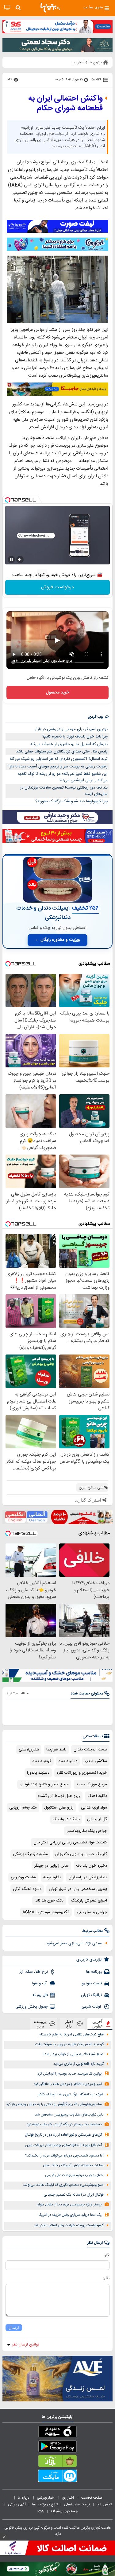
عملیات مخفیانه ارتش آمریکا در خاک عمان (73, 2166)
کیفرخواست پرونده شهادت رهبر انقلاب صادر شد (69, 2225)
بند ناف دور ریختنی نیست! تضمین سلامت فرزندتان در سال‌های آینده (64, 791)
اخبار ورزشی (46, 2498)
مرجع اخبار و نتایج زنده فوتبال (44, 1784)
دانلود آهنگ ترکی (27, 1889)
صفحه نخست (92, 2498)
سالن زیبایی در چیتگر (51, 1866)
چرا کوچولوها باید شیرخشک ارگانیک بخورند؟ (71, 801)
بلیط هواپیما (56, 1750)
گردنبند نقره (42, 1761)
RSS (41, 2511)
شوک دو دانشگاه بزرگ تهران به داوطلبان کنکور (71, 2095)
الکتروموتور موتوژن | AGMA (46, 1912)
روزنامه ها (94, 1972)
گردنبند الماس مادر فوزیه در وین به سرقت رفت (69, 2044)
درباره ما (24, 2498)
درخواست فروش (57, 587)
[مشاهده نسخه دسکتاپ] (7, 7)
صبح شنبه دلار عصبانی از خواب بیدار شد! (74, 2054)
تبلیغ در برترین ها (45, 2504)
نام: (107, 2255)
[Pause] (11, 560)
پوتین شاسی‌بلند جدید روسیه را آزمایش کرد (70, 2074)
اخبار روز (68, 2498)
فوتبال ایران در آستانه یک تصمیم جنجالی (74, 2195)
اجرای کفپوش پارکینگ (89, 1901)
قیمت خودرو (92, 1983)
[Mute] (20, 560)
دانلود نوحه (52, 1877)
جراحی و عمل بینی (92, 1912)
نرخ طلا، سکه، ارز (34, 1972)
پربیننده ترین (40, 2024)
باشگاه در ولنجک (66, 1819)
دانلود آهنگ (97, 1796)
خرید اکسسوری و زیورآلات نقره (82, 1773)
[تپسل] (8, 500)
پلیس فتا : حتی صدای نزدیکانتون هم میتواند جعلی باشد (62, 752)
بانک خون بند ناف (49, 1901)
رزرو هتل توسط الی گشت (59, 1796)
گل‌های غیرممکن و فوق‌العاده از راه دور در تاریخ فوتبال (63, 2135)
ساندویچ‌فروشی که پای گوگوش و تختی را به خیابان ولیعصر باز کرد (54, 2104)
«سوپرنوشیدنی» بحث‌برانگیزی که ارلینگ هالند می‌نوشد (63, 2185)
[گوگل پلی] (57, 2448)
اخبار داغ (69, 2024)
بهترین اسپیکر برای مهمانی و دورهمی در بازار (71, 729)
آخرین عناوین (97, 2024)
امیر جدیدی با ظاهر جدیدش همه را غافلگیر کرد (68, 2084)
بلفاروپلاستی (29, 1750)
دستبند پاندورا (38, 1773)
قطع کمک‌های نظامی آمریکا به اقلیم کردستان (71, 2035)
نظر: (106, 2278)
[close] (4, 2537)
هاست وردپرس (23, 1877)
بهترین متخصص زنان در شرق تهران (78, 1889)
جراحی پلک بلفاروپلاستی (87, 1831)
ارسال (14, 2328)
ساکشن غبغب (96, 1761)
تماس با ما (105, 2504)
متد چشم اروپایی (23, 1808)
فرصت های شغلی (77, 2504)
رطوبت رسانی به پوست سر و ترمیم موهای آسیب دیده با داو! (58, 767)
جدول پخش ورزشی (32, 2007)
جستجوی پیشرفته (64, 2511)
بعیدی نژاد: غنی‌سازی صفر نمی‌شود (74, 1943)
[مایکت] (57, 2477)
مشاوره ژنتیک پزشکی (30, 1854)
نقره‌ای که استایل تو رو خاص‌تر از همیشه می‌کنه (69, 744)
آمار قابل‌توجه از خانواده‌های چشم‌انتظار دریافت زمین (63, 2145)
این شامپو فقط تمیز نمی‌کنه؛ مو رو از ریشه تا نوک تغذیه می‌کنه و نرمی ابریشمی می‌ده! (63, 777)
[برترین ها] (50, 8)
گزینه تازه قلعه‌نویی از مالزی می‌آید (79, 2064)
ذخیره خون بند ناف (92, 1866)
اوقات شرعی (92, 2007)
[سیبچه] (57, 2433)
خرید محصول (57, 693)
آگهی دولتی (17, 2504)
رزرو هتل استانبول (59, 1808)
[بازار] (57, 2462)
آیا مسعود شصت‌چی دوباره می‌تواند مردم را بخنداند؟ (64, 2156)
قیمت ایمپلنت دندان (90, 1750)
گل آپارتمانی (97, 1819)
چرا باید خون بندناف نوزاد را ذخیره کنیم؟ (75, 737)
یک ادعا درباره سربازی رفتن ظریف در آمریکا (70, 2215)
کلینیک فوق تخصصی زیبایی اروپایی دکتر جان (70, 1842)
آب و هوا (40, 1983)
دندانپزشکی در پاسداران (88, 1877)
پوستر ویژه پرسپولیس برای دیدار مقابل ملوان (69, 2205)
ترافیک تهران (92, 1995)
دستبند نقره (68, 1761)
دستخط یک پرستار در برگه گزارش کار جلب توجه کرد (64, 2125)
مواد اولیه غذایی (94, 1808)
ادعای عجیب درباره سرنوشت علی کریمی (74, 2175)
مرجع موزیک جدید (92, 1784)
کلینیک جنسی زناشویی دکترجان (81, 1854)
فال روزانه (40, 1995)
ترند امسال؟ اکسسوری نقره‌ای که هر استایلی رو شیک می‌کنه (59, 759)
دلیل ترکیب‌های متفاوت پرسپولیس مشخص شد (69, 2115)
